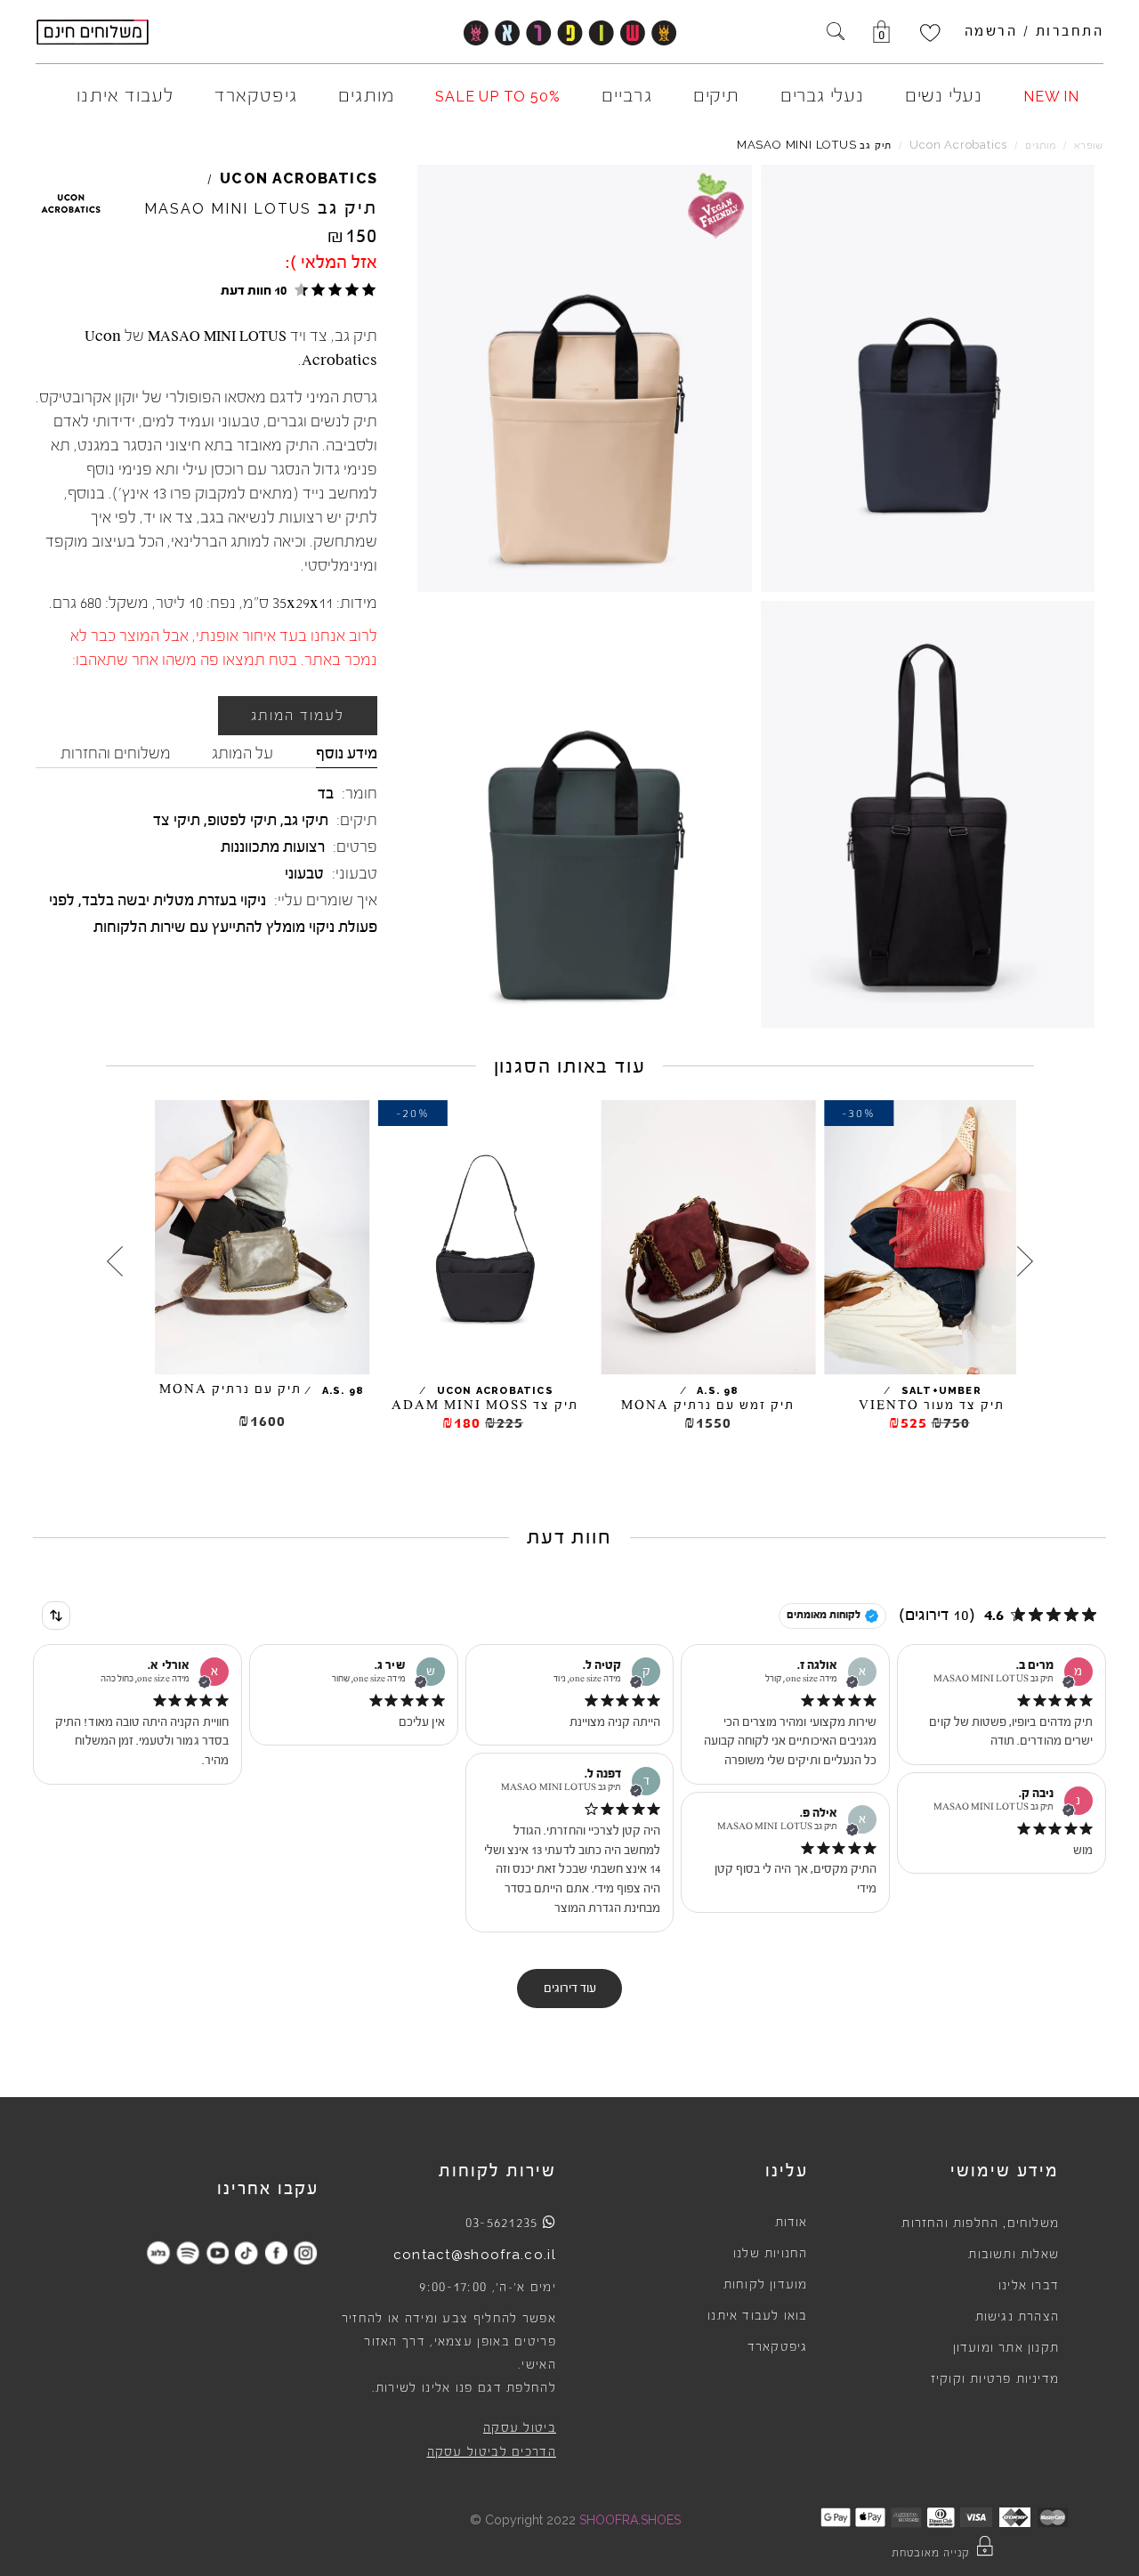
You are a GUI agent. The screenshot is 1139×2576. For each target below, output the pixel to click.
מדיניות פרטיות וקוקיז (995, 2379)
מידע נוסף (347, 753)
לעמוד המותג (298, 716)
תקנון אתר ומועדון (1006, 2348)
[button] (295, 289)
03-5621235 (502, 2223)
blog (159, 2252)
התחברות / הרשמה (1034, 31)
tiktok (247, 2252)
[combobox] (56, 1616)
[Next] (115, 1261)
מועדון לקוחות (766, 2285)
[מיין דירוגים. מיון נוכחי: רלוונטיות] (56, 1616)
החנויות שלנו (770, 2254)
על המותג (242, 753)
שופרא (1089, 146)
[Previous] (1025, 1261)
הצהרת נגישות (1017, 2317)
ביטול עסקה (520, 2428)
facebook (276, 2252)
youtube (218, 2252)
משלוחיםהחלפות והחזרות (980, 2224)
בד (326, 793)
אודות (792, 2223)
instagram (306, 2252)
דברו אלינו (1029, 2286)
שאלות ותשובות (1014, 2255)
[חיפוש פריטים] (836, 33)
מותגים (1041, 146)
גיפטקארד (778, 2347)
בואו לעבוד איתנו (757, 2316)
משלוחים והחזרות (116, 753)
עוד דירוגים (570, 1989)
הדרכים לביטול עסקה (492, 2452)
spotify (188, 2252)
